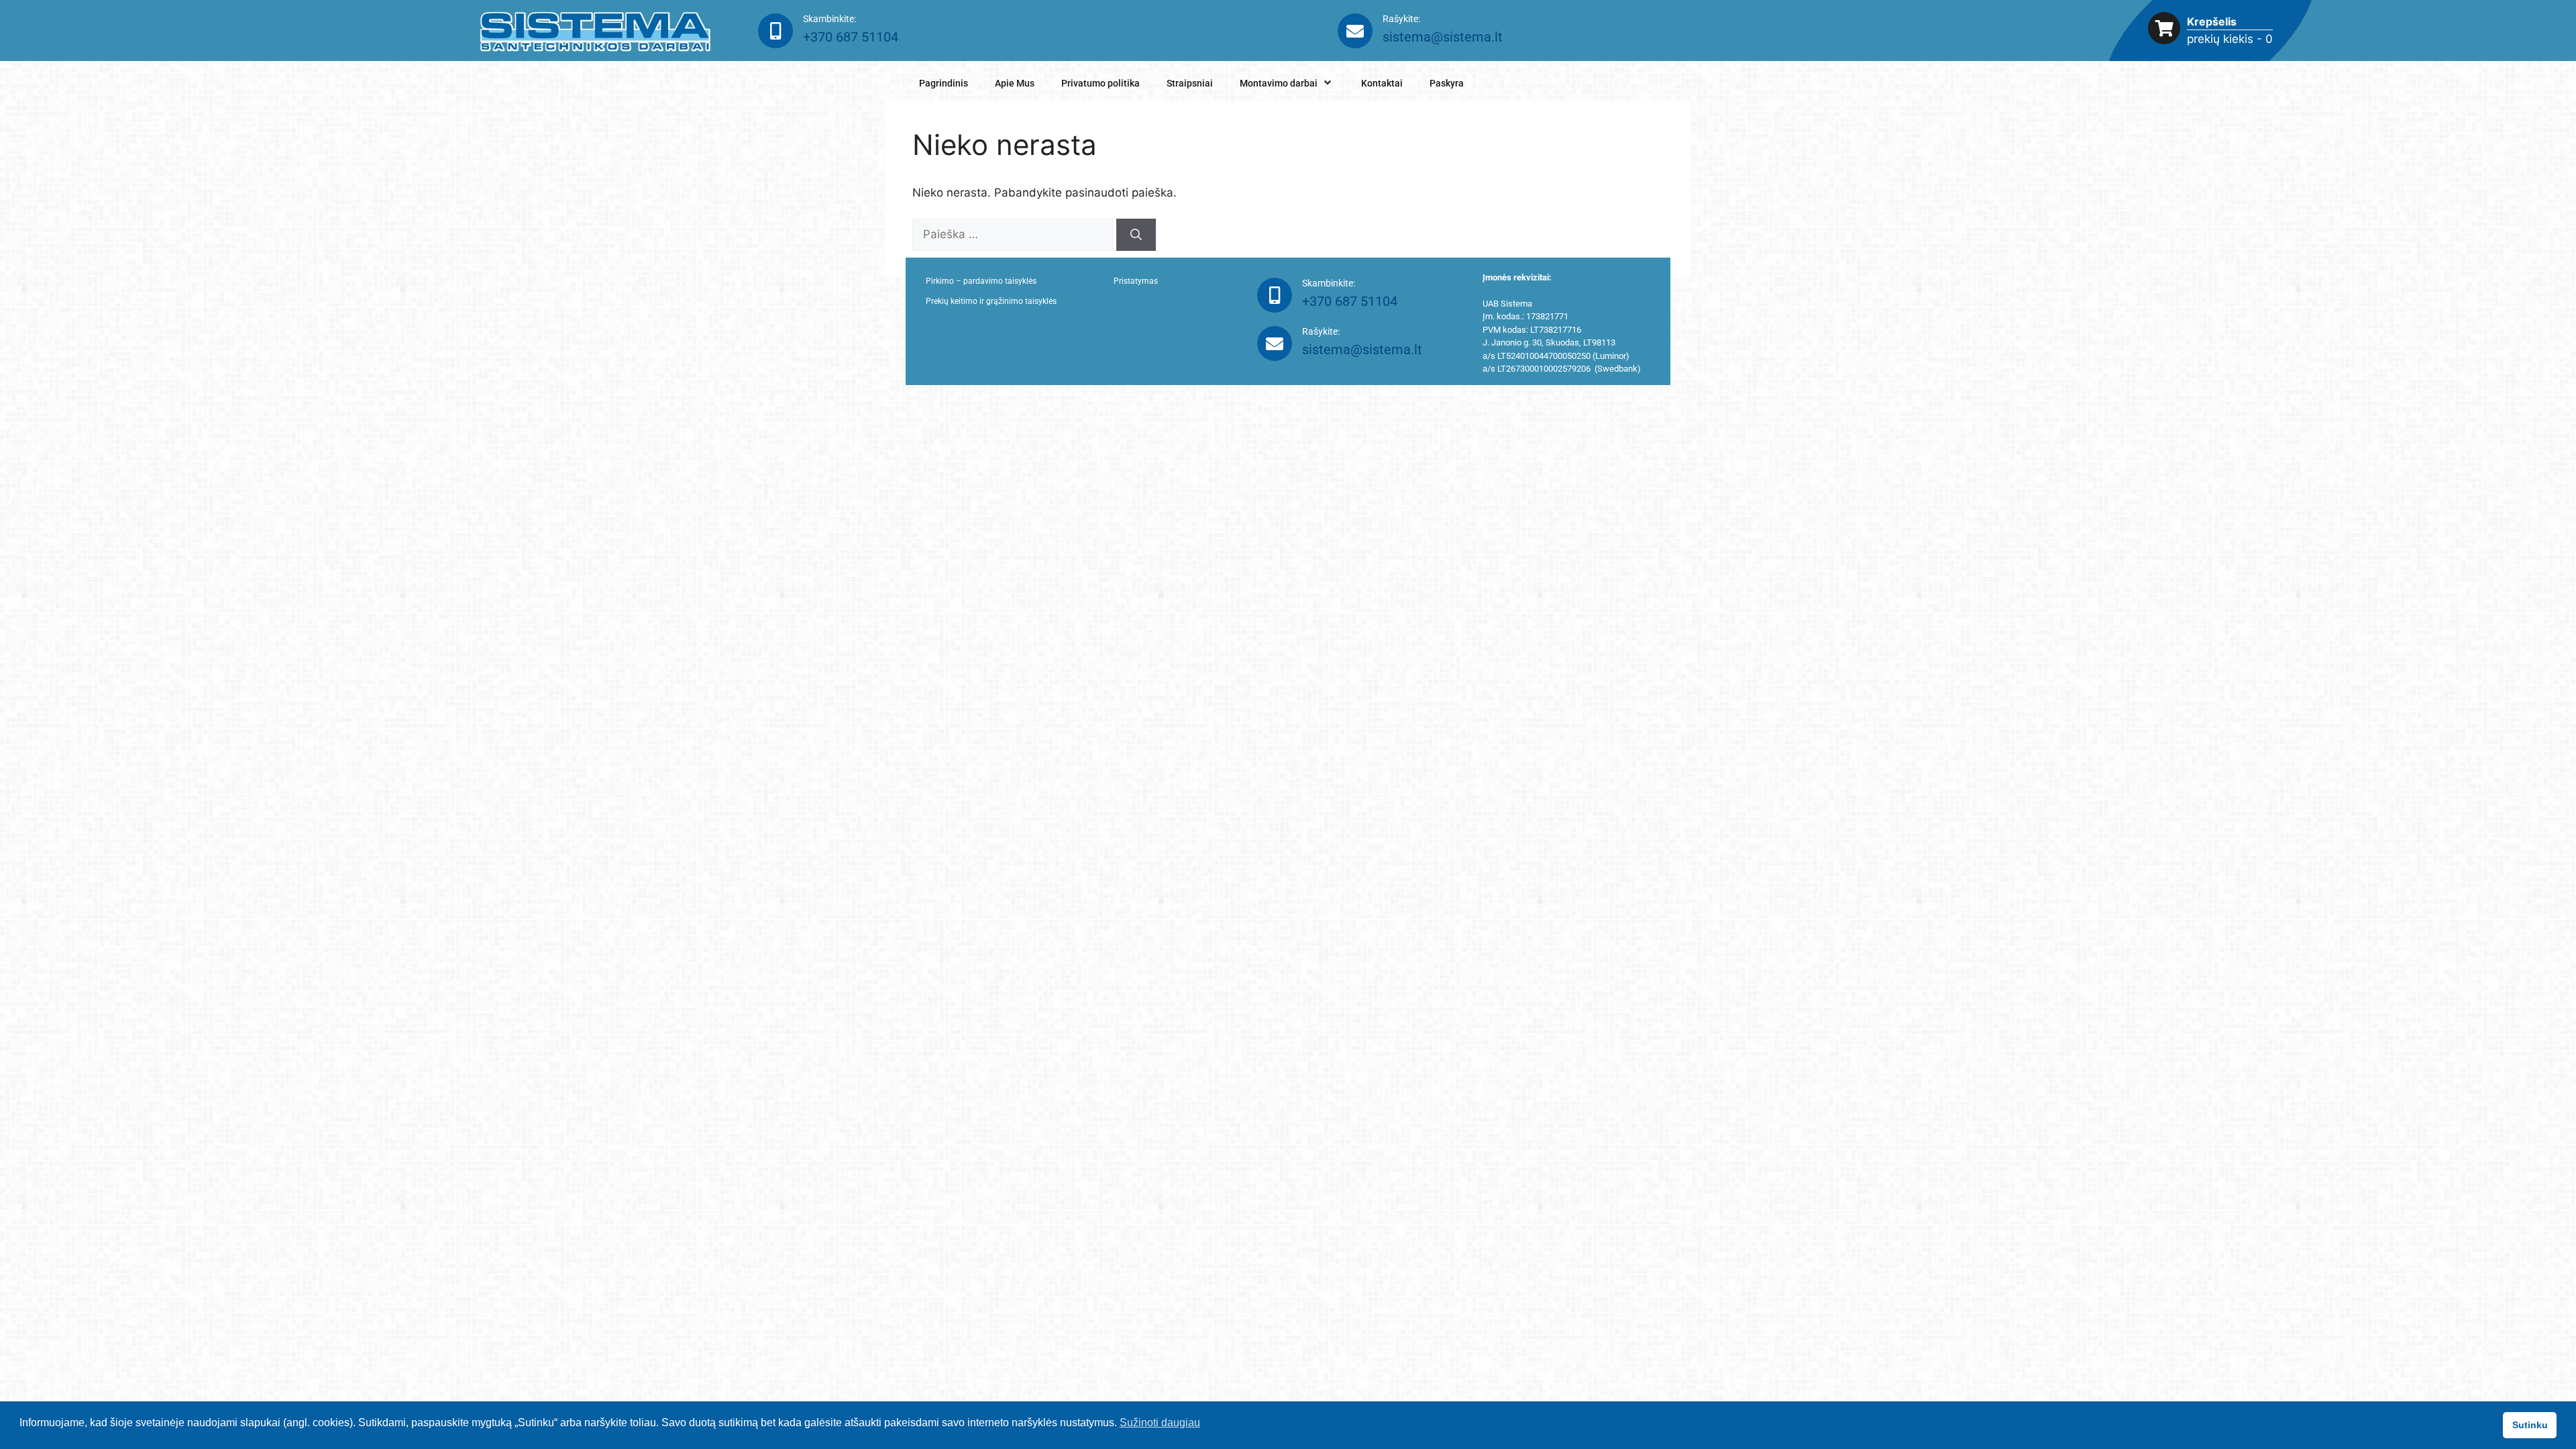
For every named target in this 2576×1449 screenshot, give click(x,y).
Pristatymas (1136, 281)
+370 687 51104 (851, 37)
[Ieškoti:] (1014, 234)
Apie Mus (1015, 83)
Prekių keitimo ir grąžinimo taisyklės (991, 301)
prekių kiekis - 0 (2230, 39)
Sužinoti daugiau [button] (1160, 1423)
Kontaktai (1382, 83)
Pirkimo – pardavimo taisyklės (981, 281)
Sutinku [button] (2530, 1425)
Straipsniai (1190, 83)
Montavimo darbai (1279, 83)
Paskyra (1447, 83)
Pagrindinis (944, 83)
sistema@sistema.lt (1443, 37)
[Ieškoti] (1136, 235)
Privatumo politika (1101, 83)
